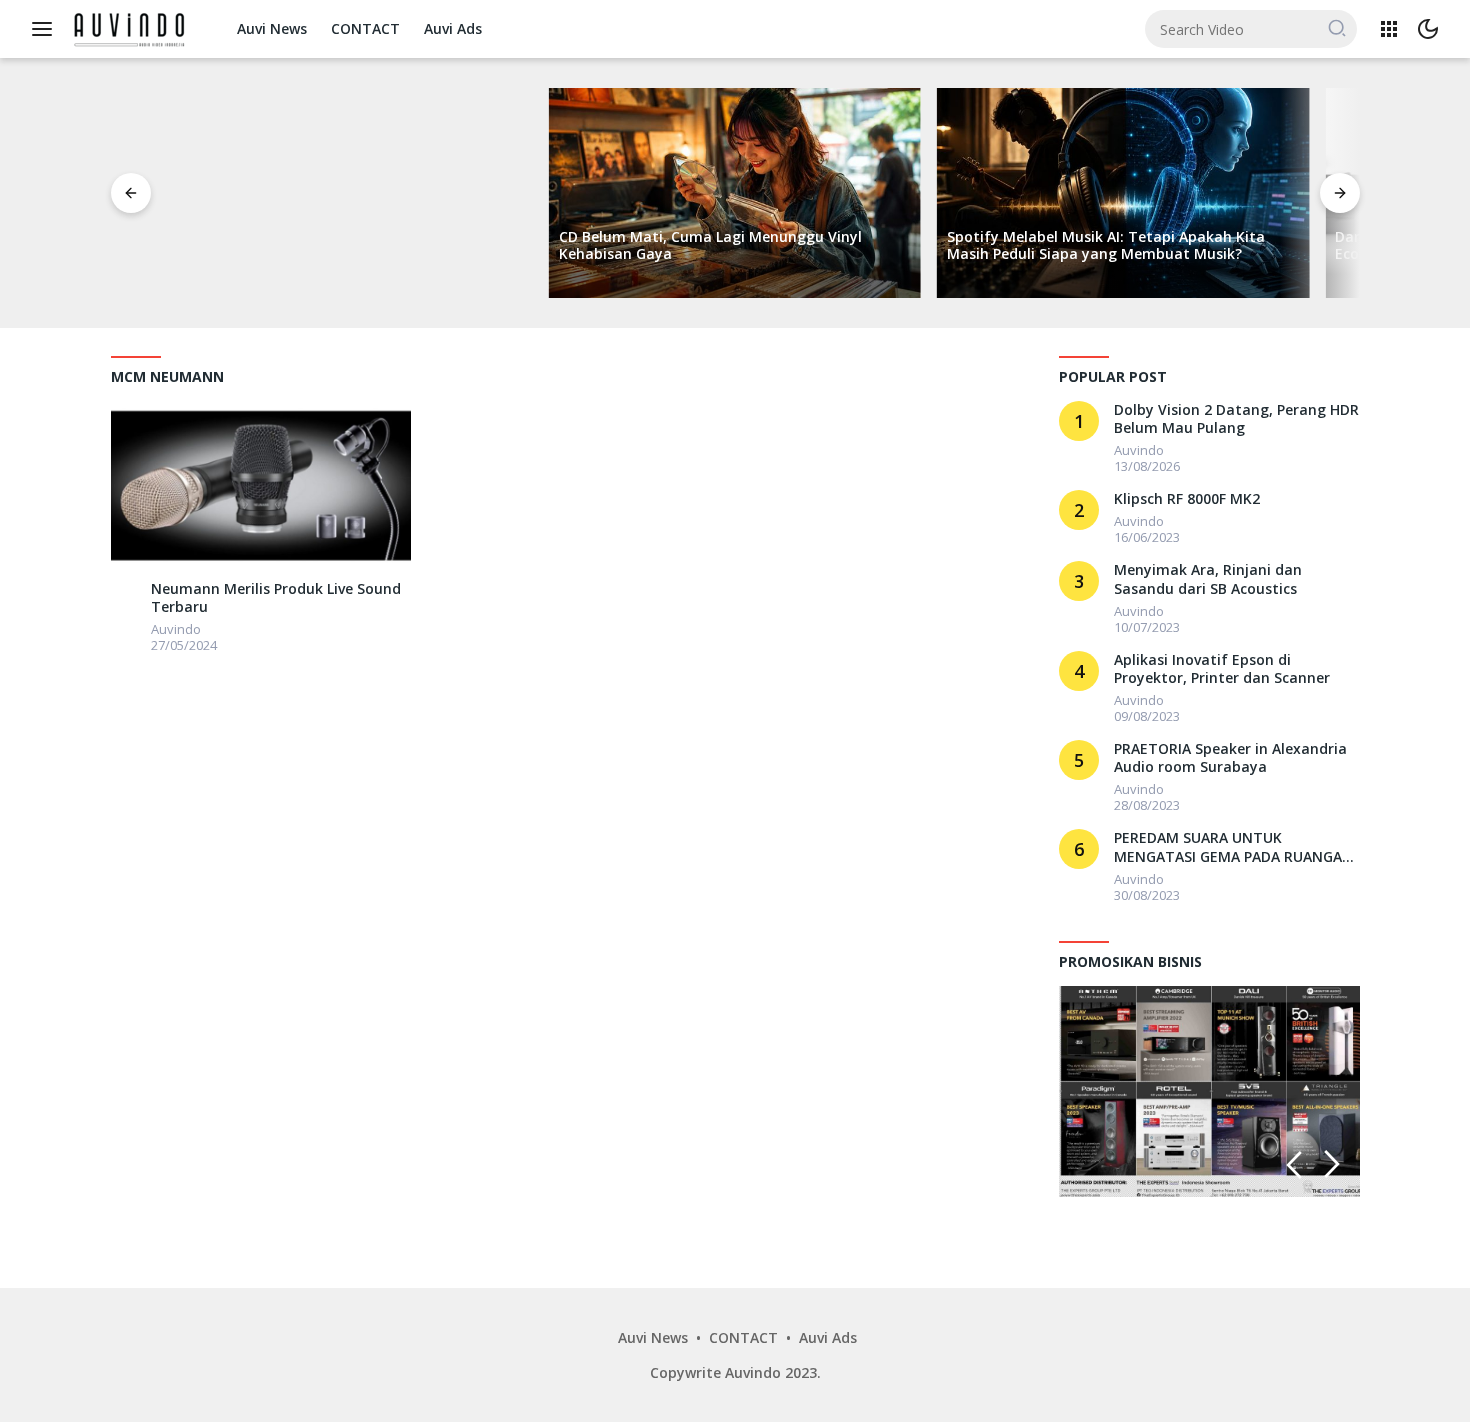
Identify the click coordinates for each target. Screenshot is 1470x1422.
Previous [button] (1294, 1164)
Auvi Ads (453, 28)
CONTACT (365, 28)
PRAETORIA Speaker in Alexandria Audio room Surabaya (1230, 758)
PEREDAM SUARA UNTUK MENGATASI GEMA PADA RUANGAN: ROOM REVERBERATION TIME (1235, 847)
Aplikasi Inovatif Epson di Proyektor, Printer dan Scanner (1222, 669)
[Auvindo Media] (133, 27)
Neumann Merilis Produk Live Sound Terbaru (276, 598)
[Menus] (47, 29)
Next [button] (1332, 1164)
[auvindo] (126, 592)
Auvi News (272, 28)
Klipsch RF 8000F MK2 (1187, 499)
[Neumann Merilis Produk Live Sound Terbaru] (261, 485)
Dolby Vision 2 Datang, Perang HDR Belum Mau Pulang (1236, 419)
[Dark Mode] (1428, 29)
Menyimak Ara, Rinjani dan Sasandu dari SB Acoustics (1208, 579)
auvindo (176, 629)
